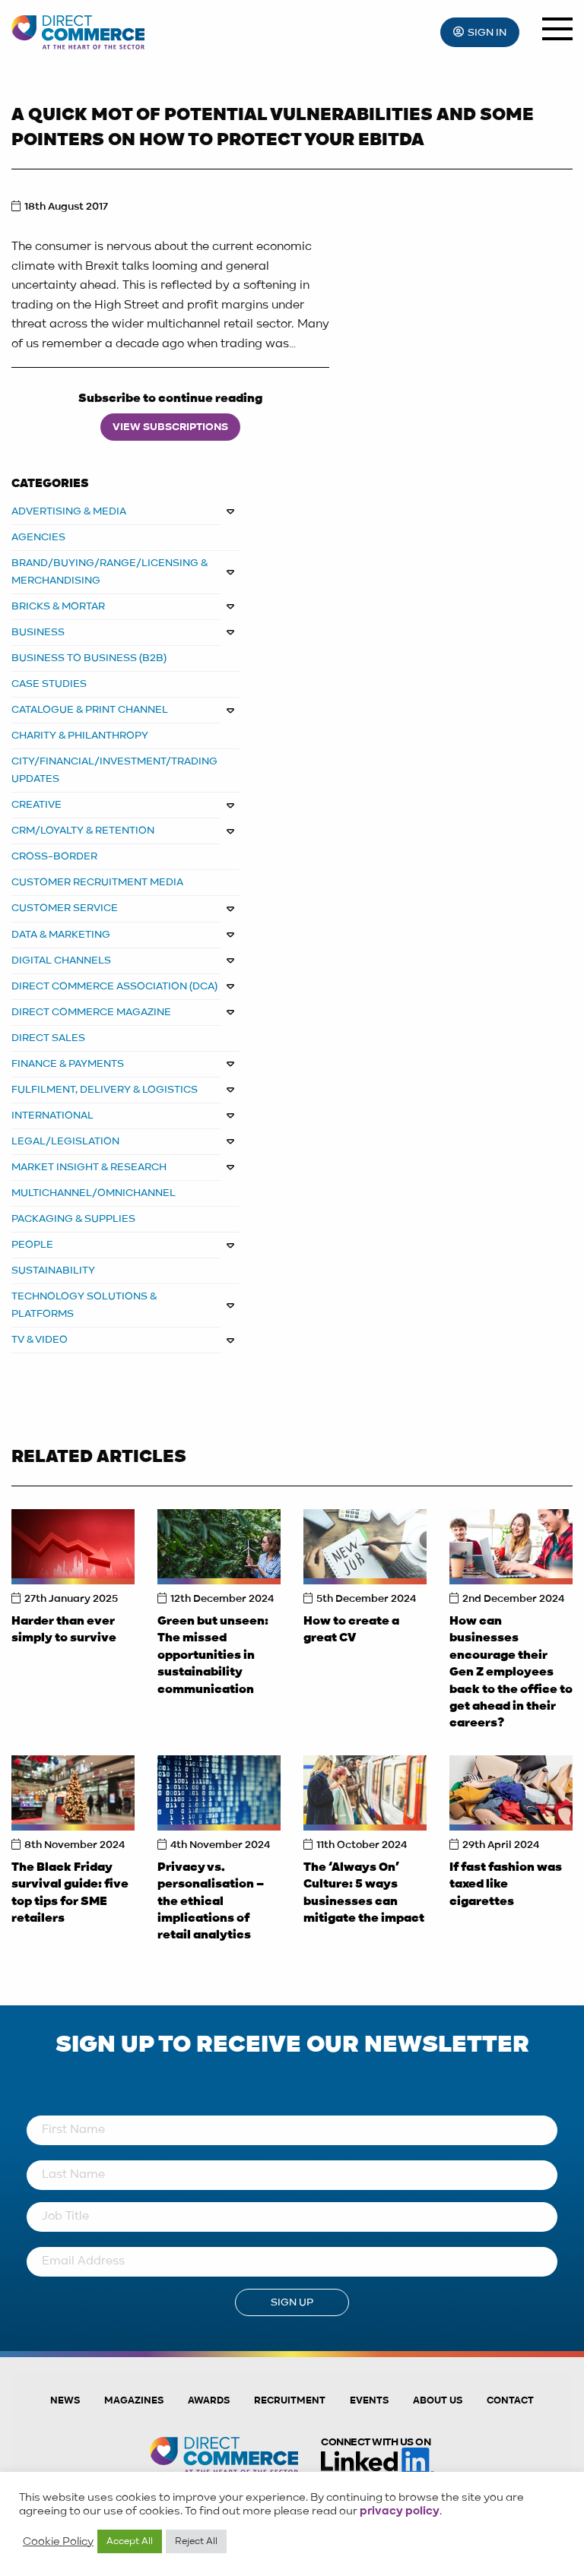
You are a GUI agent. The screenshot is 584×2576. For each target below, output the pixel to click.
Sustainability (53, 1271)
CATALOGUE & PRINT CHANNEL (90, 710)
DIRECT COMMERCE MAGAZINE (91, 1012)
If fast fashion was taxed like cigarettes (506, 1885)
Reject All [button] (196, 2541)
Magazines (134, 2401)
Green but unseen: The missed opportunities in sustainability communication (213, 1656)
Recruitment (290, 2401)
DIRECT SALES (48, 1038)
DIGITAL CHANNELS (61, 960)
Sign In (487, 33)
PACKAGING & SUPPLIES (73, 1219)
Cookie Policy (58, 2542)
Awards (209, 2401)
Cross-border (54, 856)
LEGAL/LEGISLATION (65, 1141)
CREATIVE (36, 805)
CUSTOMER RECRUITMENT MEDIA (97, 882)
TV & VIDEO (40, 1340)
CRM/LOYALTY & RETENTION (83, 831)
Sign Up (292, 2302)
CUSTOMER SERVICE (65, 908)
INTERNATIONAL (52, 1116)
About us (438, 2401)
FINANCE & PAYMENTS (68, 1064)
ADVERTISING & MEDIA (69, 511)
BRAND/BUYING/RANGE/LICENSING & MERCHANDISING (110, 572)
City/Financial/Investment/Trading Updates (114, 770)
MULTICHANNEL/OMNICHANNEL (94, 1193)
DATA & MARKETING (61, 935)
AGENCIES (38, 537)
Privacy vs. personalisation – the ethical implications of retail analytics (211, 1902)
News (65, 2401)
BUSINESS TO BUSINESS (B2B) (89, 658)
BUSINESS (38, 632)
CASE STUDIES (49, 684)
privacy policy (400, 2511)
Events (369, 2401)
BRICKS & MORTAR (58, 606)
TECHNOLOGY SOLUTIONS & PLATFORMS (84, 1305)
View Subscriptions (170, 427)
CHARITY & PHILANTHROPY (80, 736)
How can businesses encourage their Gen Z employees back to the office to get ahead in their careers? (511, 1673)
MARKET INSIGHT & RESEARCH (89, 1167)
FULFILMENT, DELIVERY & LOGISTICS (105, 1090)
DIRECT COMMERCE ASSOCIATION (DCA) (114, 986)
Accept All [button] (130, 2541)
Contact (510, 2401)
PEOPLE (32, 1245)
